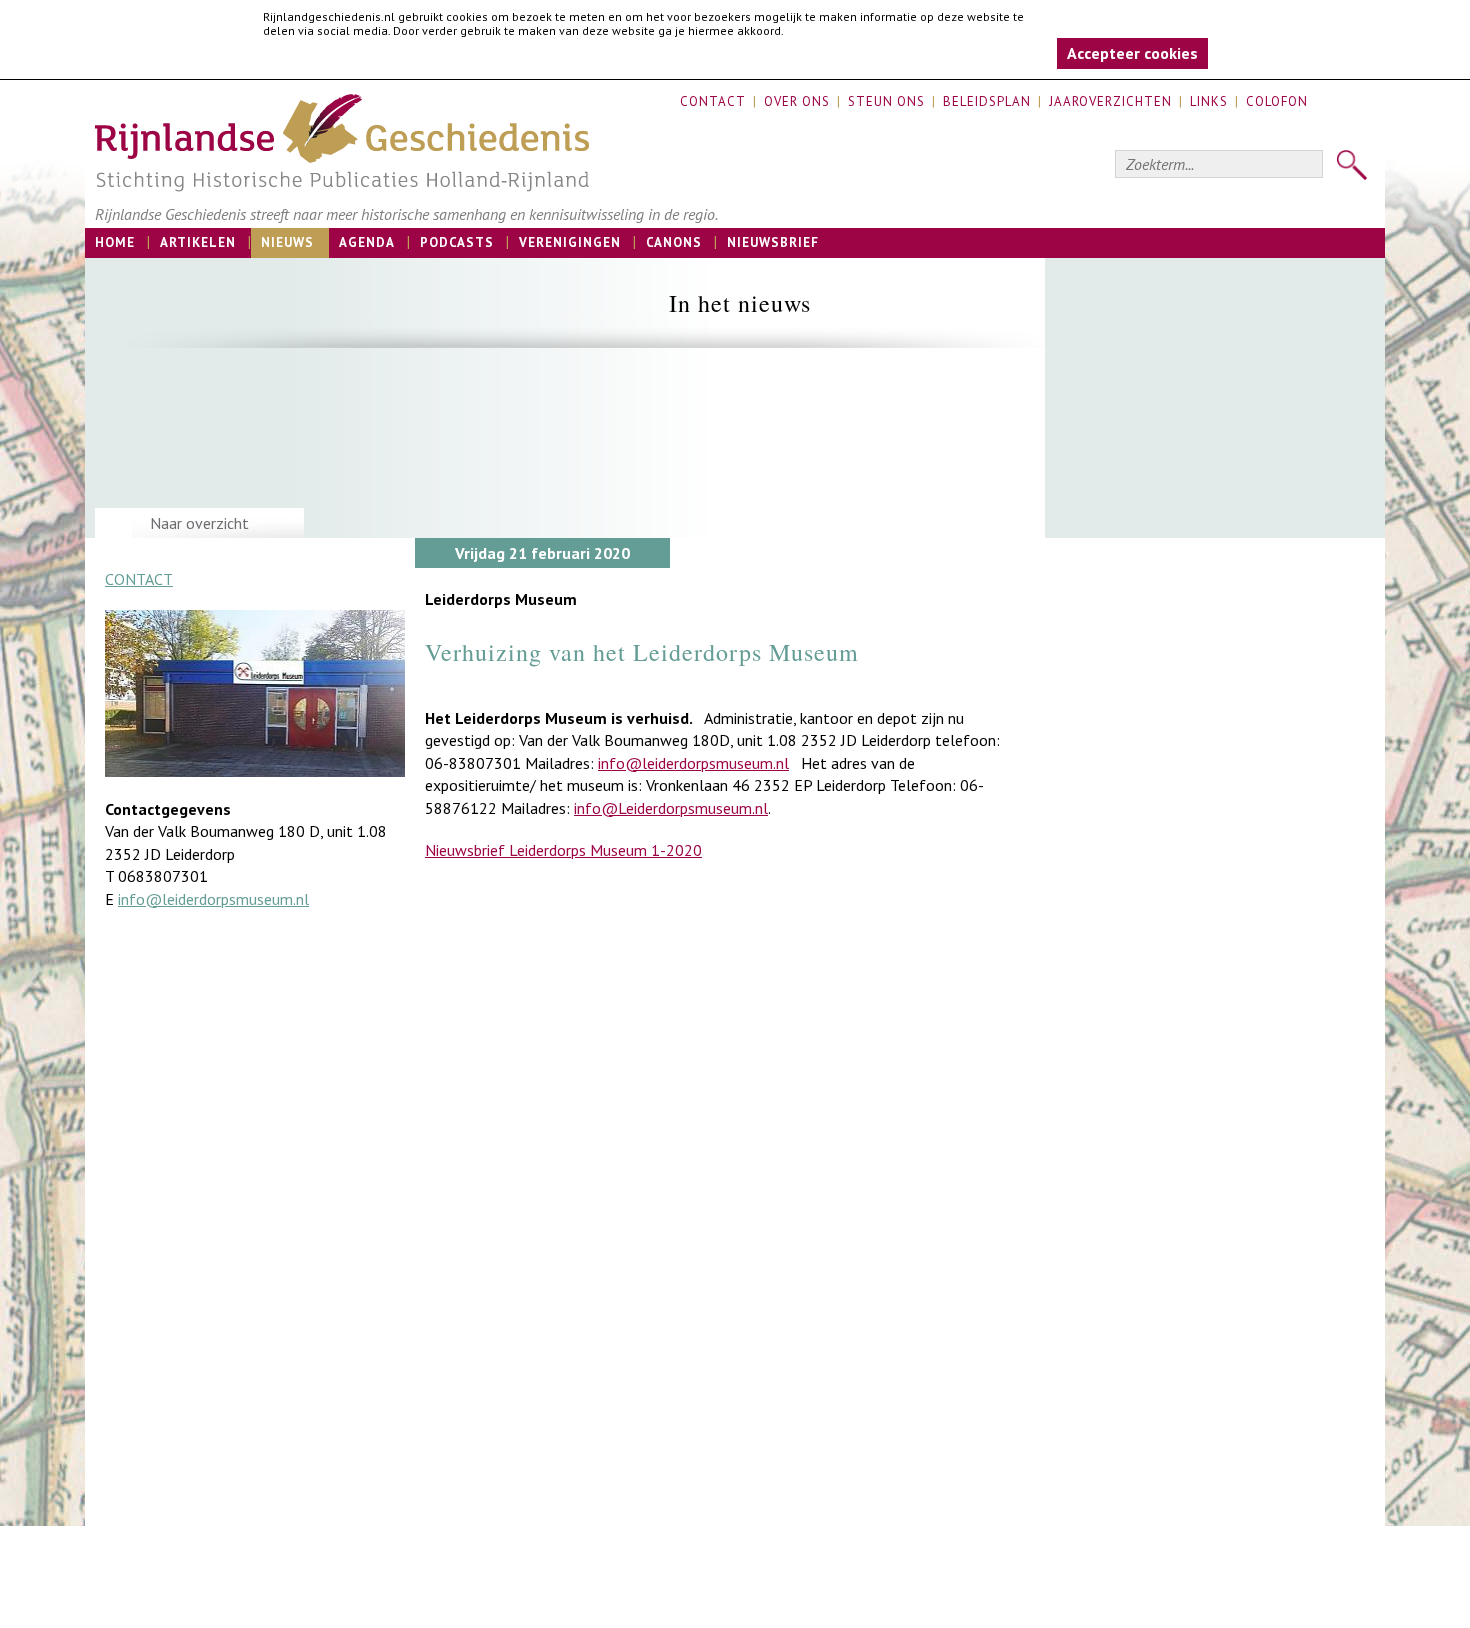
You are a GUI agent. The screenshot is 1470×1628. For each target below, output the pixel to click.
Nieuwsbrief (773, 242)
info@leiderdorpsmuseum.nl (213, 899)
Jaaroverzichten (1110, 101)
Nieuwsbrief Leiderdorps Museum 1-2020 (563, 850)
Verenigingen (570, 242)
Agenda (367, 242)
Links (1209, 101)
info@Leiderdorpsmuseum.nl (671, 808)
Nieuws (287, 242)
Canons (674, 242)
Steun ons (886, 101)
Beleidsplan (987, 101)
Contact (713, 101)
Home (115, 242)
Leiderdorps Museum (501, 599)
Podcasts (457, 242)
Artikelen (198, 242)
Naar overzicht (199, 523)
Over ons (797, 101)
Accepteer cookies (1132, 53)
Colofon (1277, 101)
